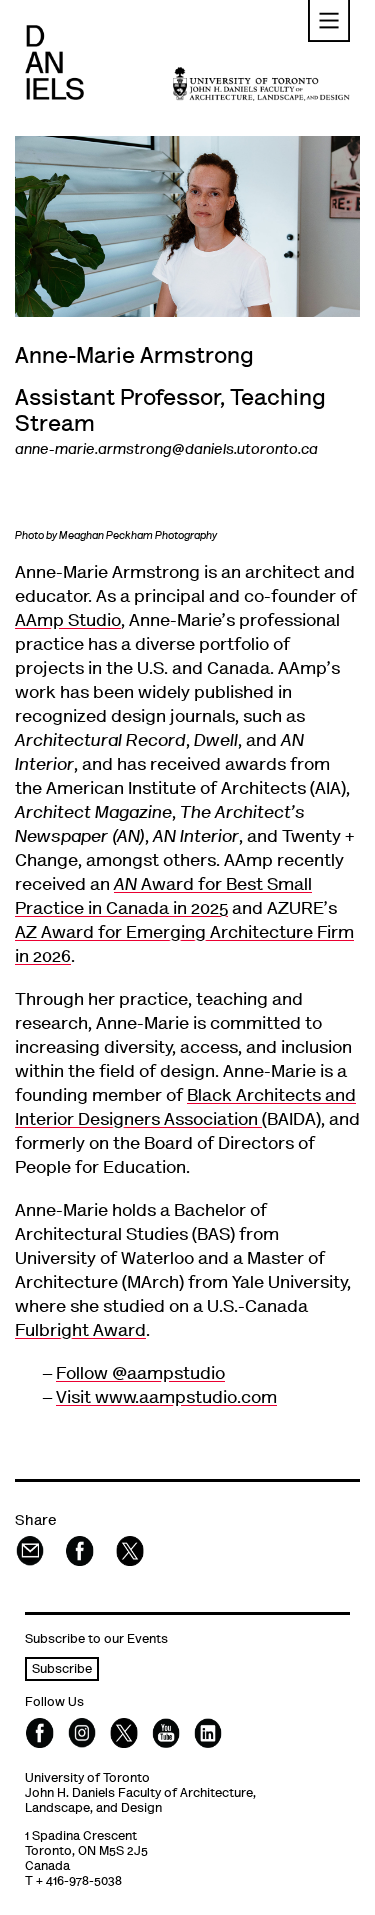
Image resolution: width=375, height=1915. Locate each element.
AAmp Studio (68, 622)
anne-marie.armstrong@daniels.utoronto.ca (166, 450)
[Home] (54, 62)
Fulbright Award (80, 1332)
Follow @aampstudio (140, 1375)
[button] (329, 21)
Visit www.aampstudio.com (166, 1399)
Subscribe (62, 1670)
